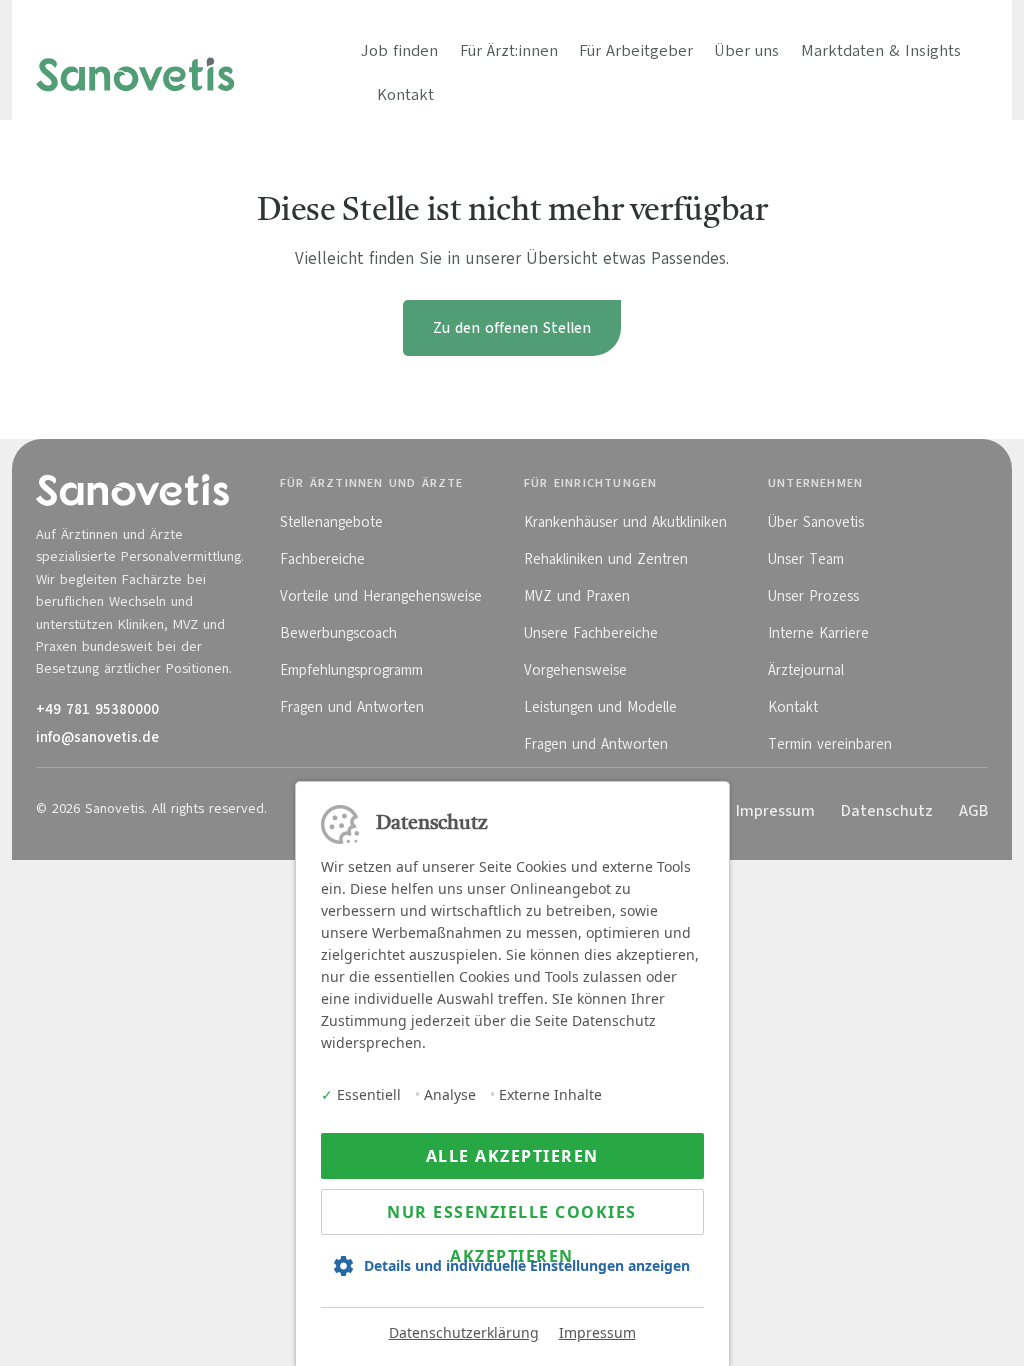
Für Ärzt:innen (509, 51)
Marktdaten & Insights (881, 51)
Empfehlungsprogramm (351, 670)
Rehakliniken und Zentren (606, 559)
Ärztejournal (806, 670)
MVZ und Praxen (577, 596)
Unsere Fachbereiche (591, 633)
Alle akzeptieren (512, 1156)
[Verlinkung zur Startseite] (135, 73)
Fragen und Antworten (352, 707)
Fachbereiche (322, 559)
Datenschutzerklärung (464, 1332)
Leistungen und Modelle (600, 707)
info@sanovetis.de (97, 737)
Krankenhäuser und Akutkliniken (625, 522)
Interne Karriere (818, 633)
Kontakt (405, 95)
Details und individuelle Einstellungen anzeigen (527, 1265)
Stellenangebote (331, 522)
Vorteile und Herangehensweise (381, 596)
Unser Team (806, 559)
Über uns (746, 51)
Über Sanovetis (816, 522)
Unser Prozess (813, 596)
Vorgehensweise (575, 670)
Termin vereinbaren (830, 744)
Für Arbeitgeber (636, 51)
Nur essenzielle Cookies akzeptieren (512, 1218)
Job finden (399, 51)
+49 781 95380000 (97, 709)
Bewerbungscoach (338, 633)
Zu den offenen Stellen (512, 328)
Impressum (597, 1332)
